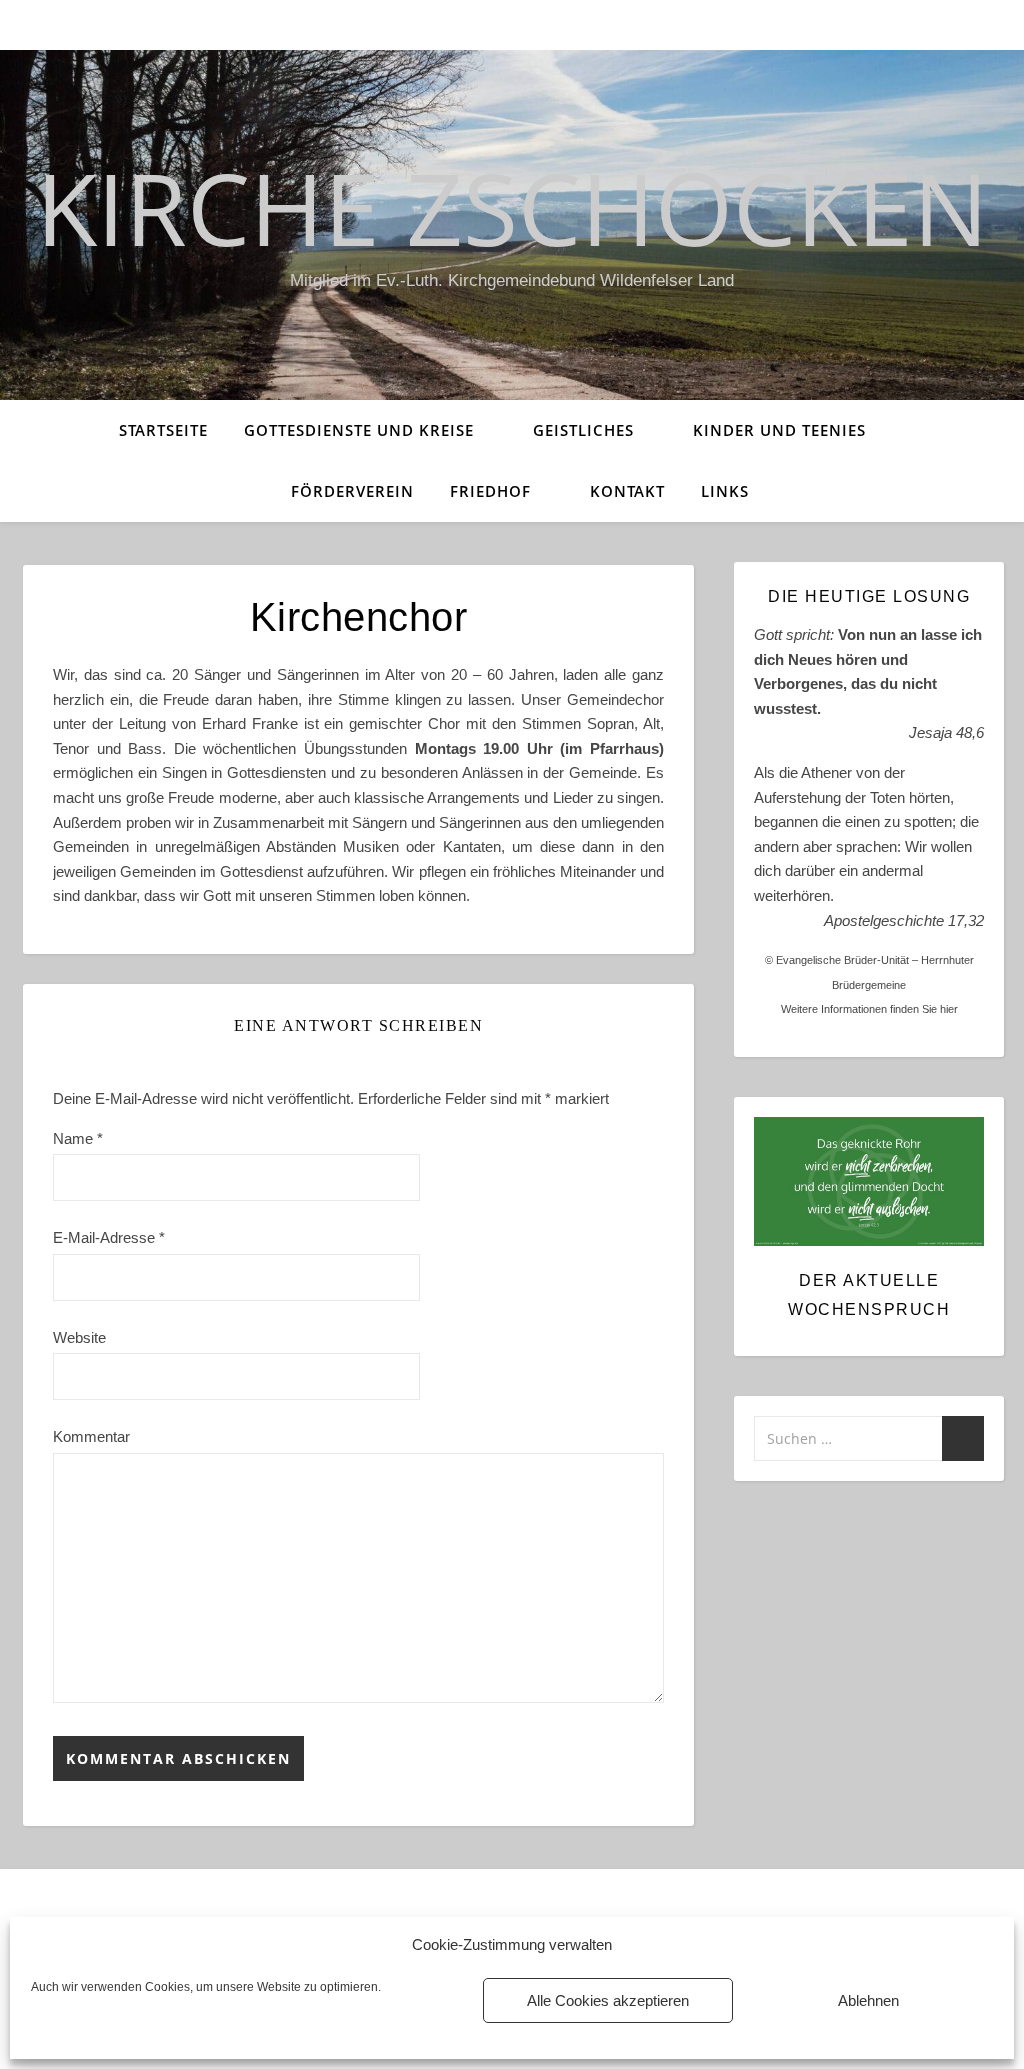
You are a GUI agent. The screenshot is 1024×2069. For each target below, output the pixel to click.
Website (79, 1337)
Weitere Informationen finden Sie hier (869, 1009)
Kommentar (91, 1436)
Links (725, 491)
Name (78, 1138)
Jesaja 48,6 (946, 732)
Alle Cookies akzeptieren (608, 2000)
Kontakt (627, 491)
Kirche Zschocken (512, 207)
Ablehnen (868, 2000)
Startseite (163, 430)
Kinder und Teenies (779, 430)
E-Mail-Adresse (109, 1237)
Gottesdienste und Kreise (359, 430)
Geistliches (583, 430)
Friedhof (490, 491)
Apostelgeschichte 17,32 (904, 920)
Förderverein (352, 491)
